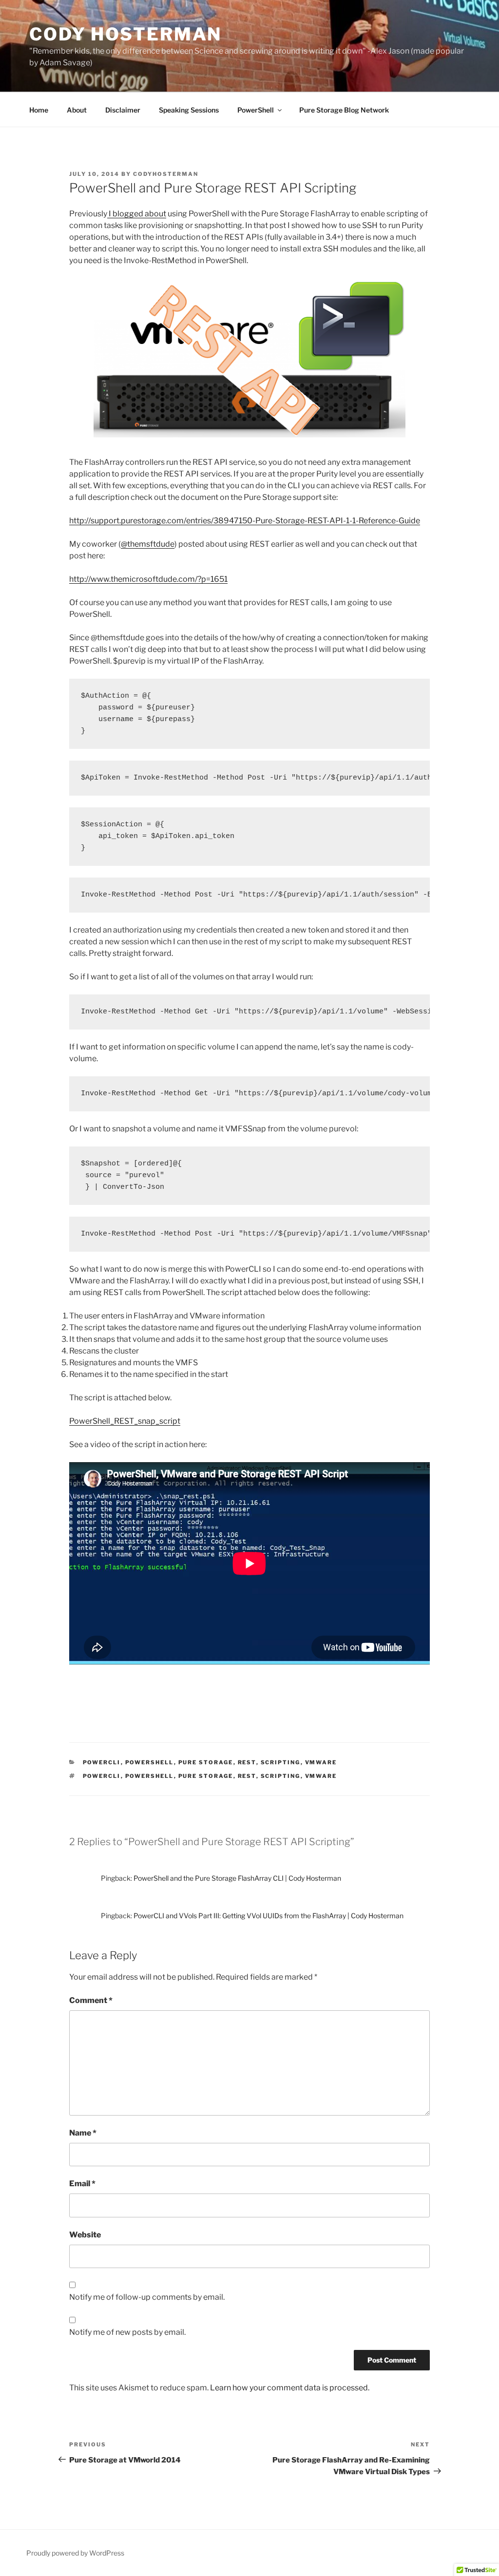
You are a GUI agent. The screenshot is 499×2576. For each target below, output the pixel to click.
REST (247, 1762)
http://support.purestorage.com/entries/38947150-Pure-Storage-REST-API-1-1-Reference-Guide (245, 521)
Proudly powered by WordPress (75, 2553)
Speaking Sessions (189, 110)
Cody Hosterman (125, 34)
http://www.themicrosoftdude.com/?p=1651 (148, 579)
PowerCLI (102, 1762)
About (77, 110)
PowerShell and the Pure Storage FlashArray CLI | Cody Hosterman (237, 1878)
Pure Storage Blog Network (344, 110)
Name (83, 2133)
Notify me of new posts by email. (127, 2332)
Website (85, 2235)
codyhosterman (166, 174)
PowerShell (256, 110)
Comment (91, 2000)
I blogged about (137, 214)
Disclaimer (123, 110)
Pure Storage (206, 1762)
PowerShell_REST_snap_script (125, 1421)
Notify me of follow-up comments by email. (147, 2297)
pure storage (206, 1776)
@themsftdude (148, 544)
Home (39, 110)
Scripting (281, 1762)
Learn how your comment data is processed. (290, 2388)
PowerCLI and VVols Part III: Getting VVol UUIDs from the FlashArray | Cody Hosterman (269, 1916)
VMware (321, 1762)
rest (247, 1776)
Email (82, 2184)
